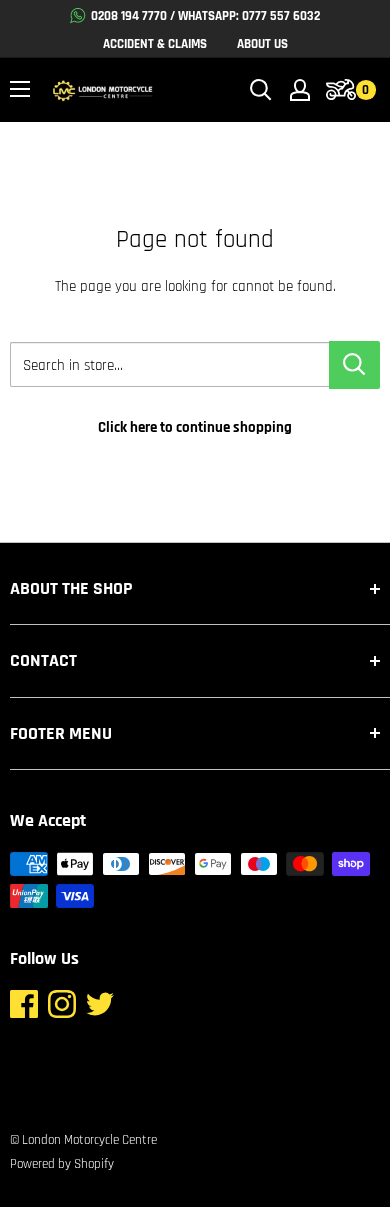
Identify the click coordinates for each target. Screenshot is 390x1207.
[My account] (300, 90)
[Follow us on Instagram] (62, 1009)
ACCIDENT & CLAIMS (155, 44)
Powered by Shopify (62, 1164)
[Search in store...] (354, 365)
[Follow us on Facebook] (24, 1009)
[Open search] (261, 90)
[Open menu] (20, 89)
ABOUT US (262, 44)
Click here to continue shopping (195, 427)
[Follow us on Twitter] (100, 1009)
